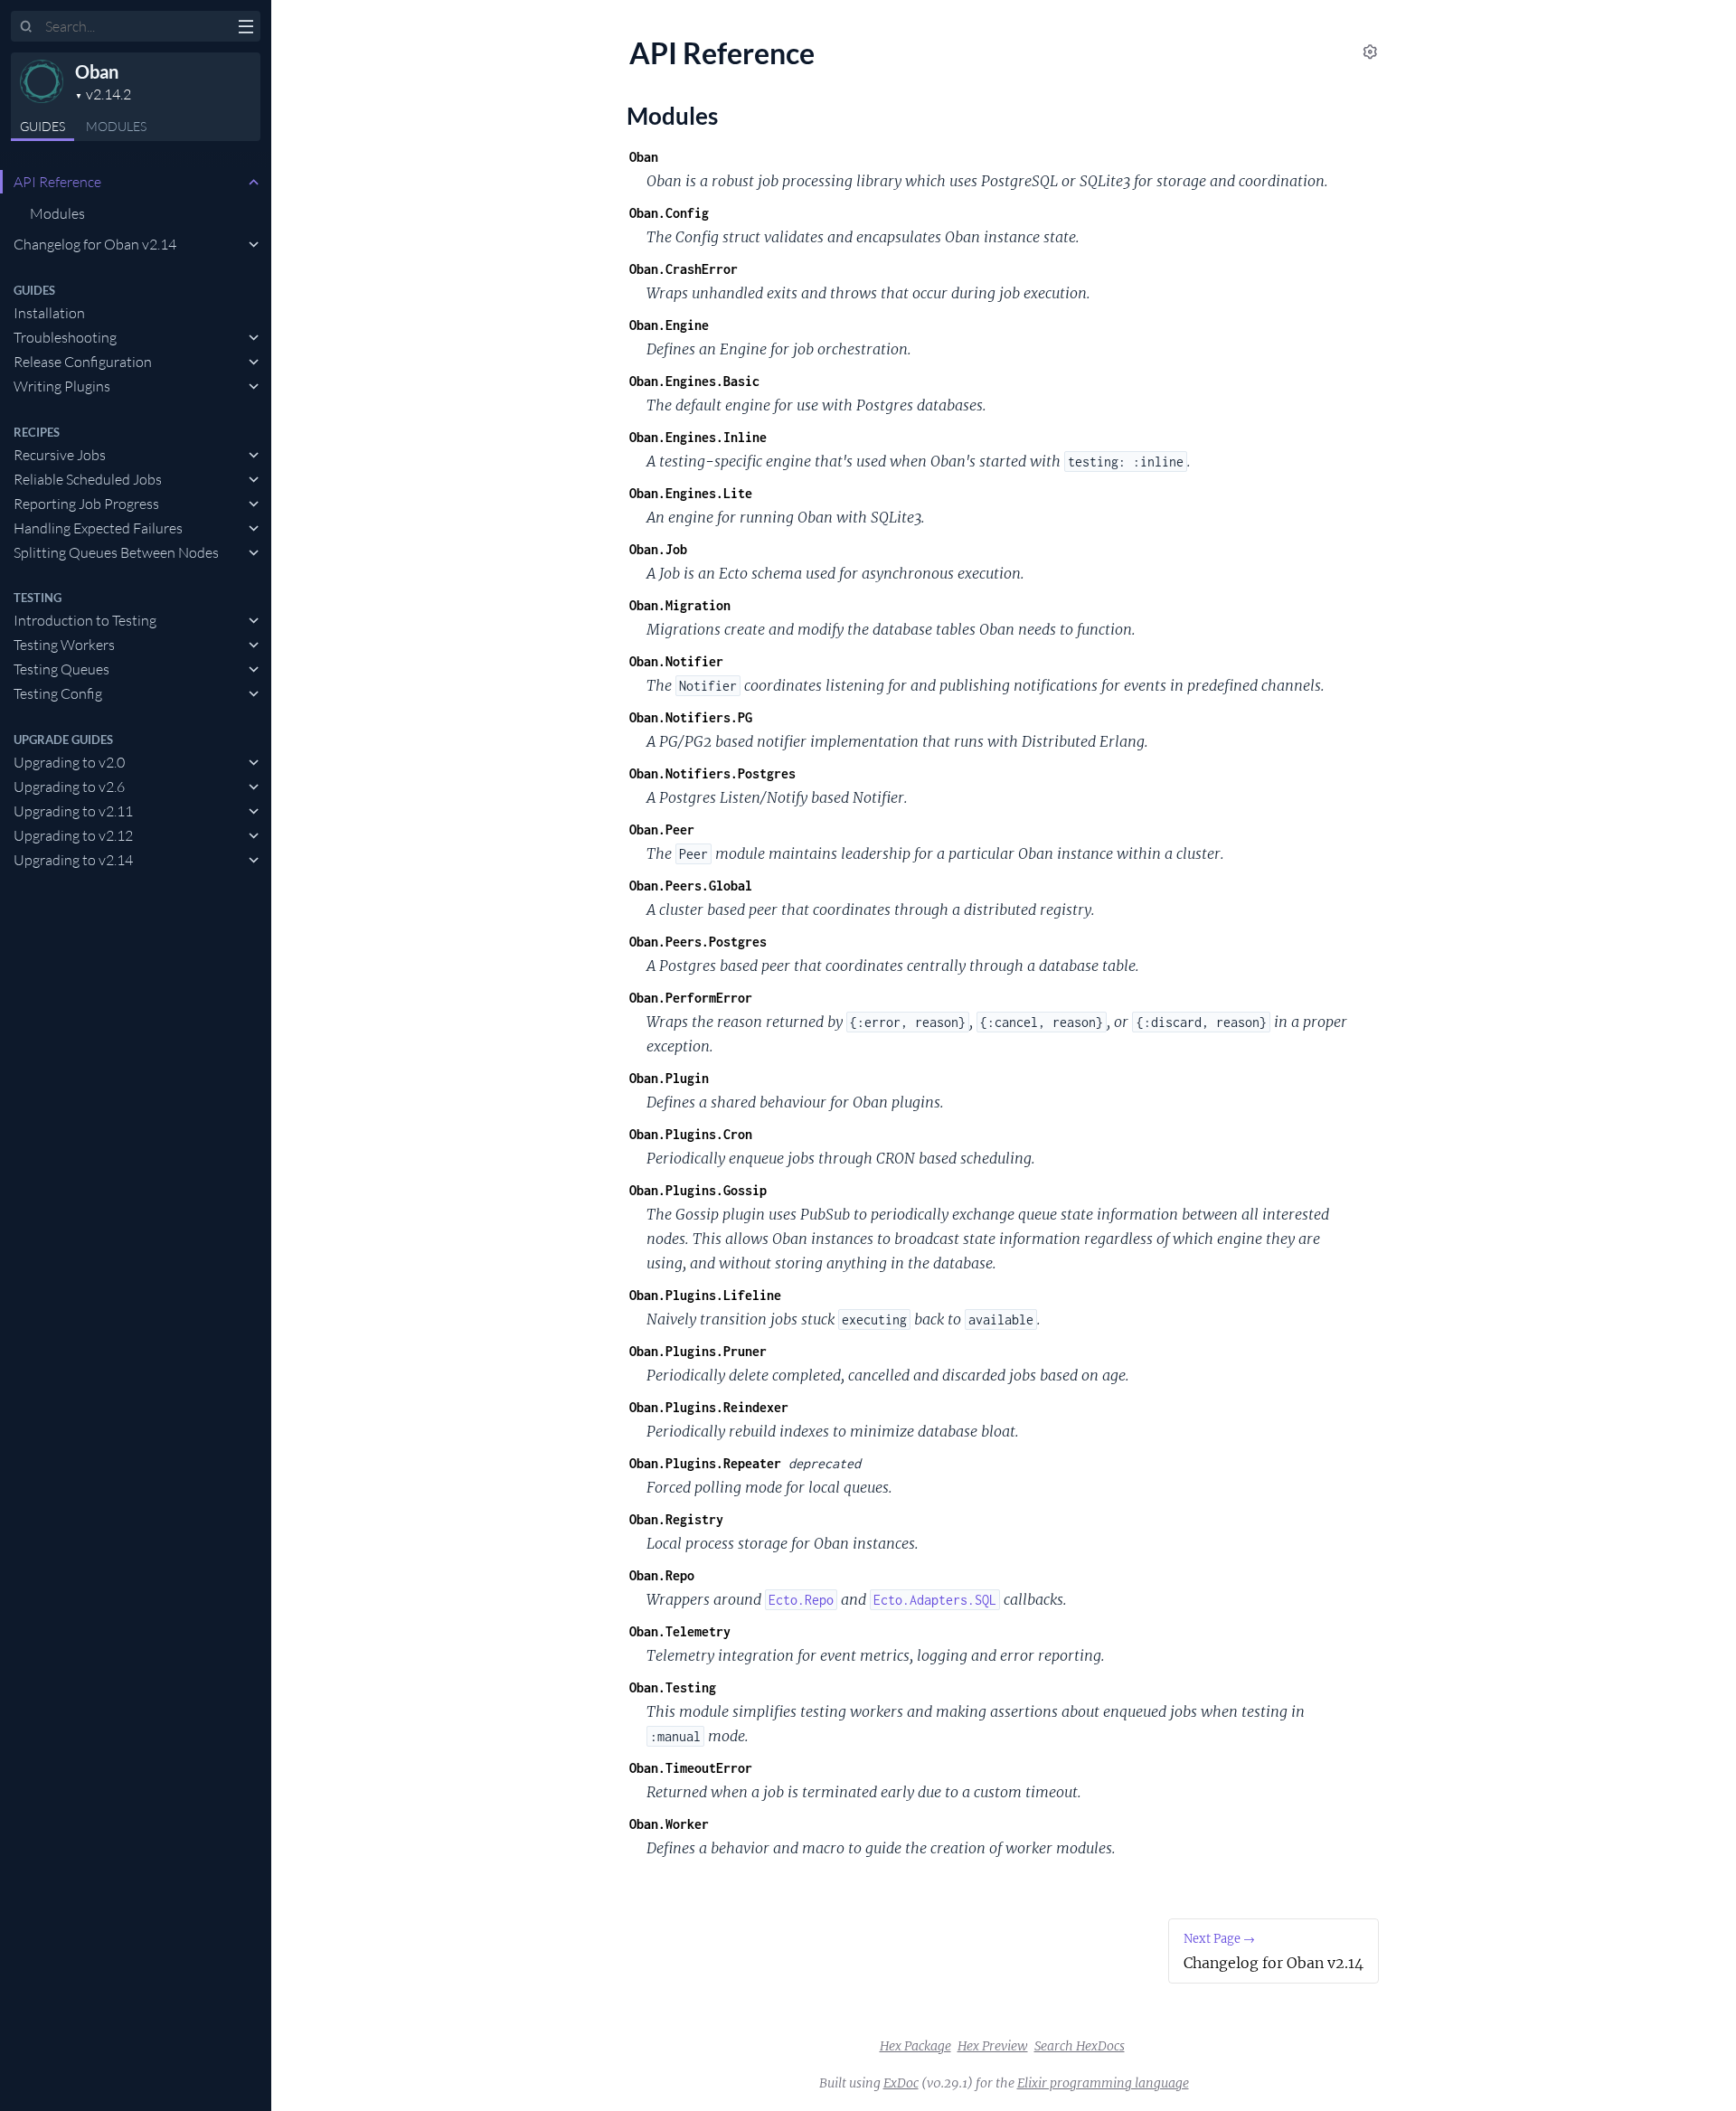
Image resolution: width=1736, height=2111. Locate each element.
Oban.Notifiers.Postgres (712, 773)
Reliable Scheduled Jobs (88, 479)
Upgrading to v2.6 (69, 787)
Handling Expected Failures (98, 528)
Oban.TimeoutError (691, 1768)
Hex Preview (993, 2046)
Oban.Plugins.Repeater (705, 1463)
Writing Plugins (62, 386)
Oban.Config (669, 213)
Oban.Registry (676, 1519)
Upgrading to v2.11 (73, 811)
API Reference (57, 182)
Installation (49, 313)
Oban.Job (658, 549)
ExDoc (901, 2083)
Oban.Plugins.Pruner (698, 1351)
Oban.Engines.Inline (698, 437)
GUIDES (42, 126)
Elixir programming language (1103, 2083)
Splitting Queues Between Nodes (116, 552)
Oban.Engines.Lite (691, 493)
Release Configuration (83, 362)
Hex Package (915, 2046)
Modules (116, 126)
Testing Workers (64, 645)
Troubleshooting (65, 337)
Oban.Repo (662, 1575)
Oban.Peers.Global (691, 886)
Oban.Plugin (669, 1078)
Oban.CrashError (684, 269)
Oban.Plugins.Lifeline (705, 1295)
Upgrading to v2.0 (69, 762)
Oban (97, 71)
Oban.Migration (680, 605)
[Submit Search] (27, 27)
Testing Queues (61, 669)
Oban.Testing (673, 1687)
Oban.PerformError (691, 998)
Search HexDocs (1080, 2046)
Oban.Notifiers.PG (691, 717)
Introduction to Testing (85, 620)
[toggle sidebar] (245, 29)
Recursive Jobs (60, 455)
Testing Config (58, 693)
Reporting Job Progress (86, 504)
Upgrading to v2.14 (73, 860)
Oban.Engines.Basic (694, 381)
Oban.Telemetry (680, 1631)
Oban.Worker (669, 1824)
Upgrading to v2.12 (73, 835)
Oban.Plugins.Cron (691, 1134)
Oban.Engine (669, 325)
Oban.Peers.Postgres (698, 942)
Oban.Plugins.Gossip (698, 1190)
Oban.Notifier (676, 661)
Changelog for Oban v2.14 (95, 244)
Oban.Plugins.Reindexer (709, 1407)
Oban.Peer (662, 829)
